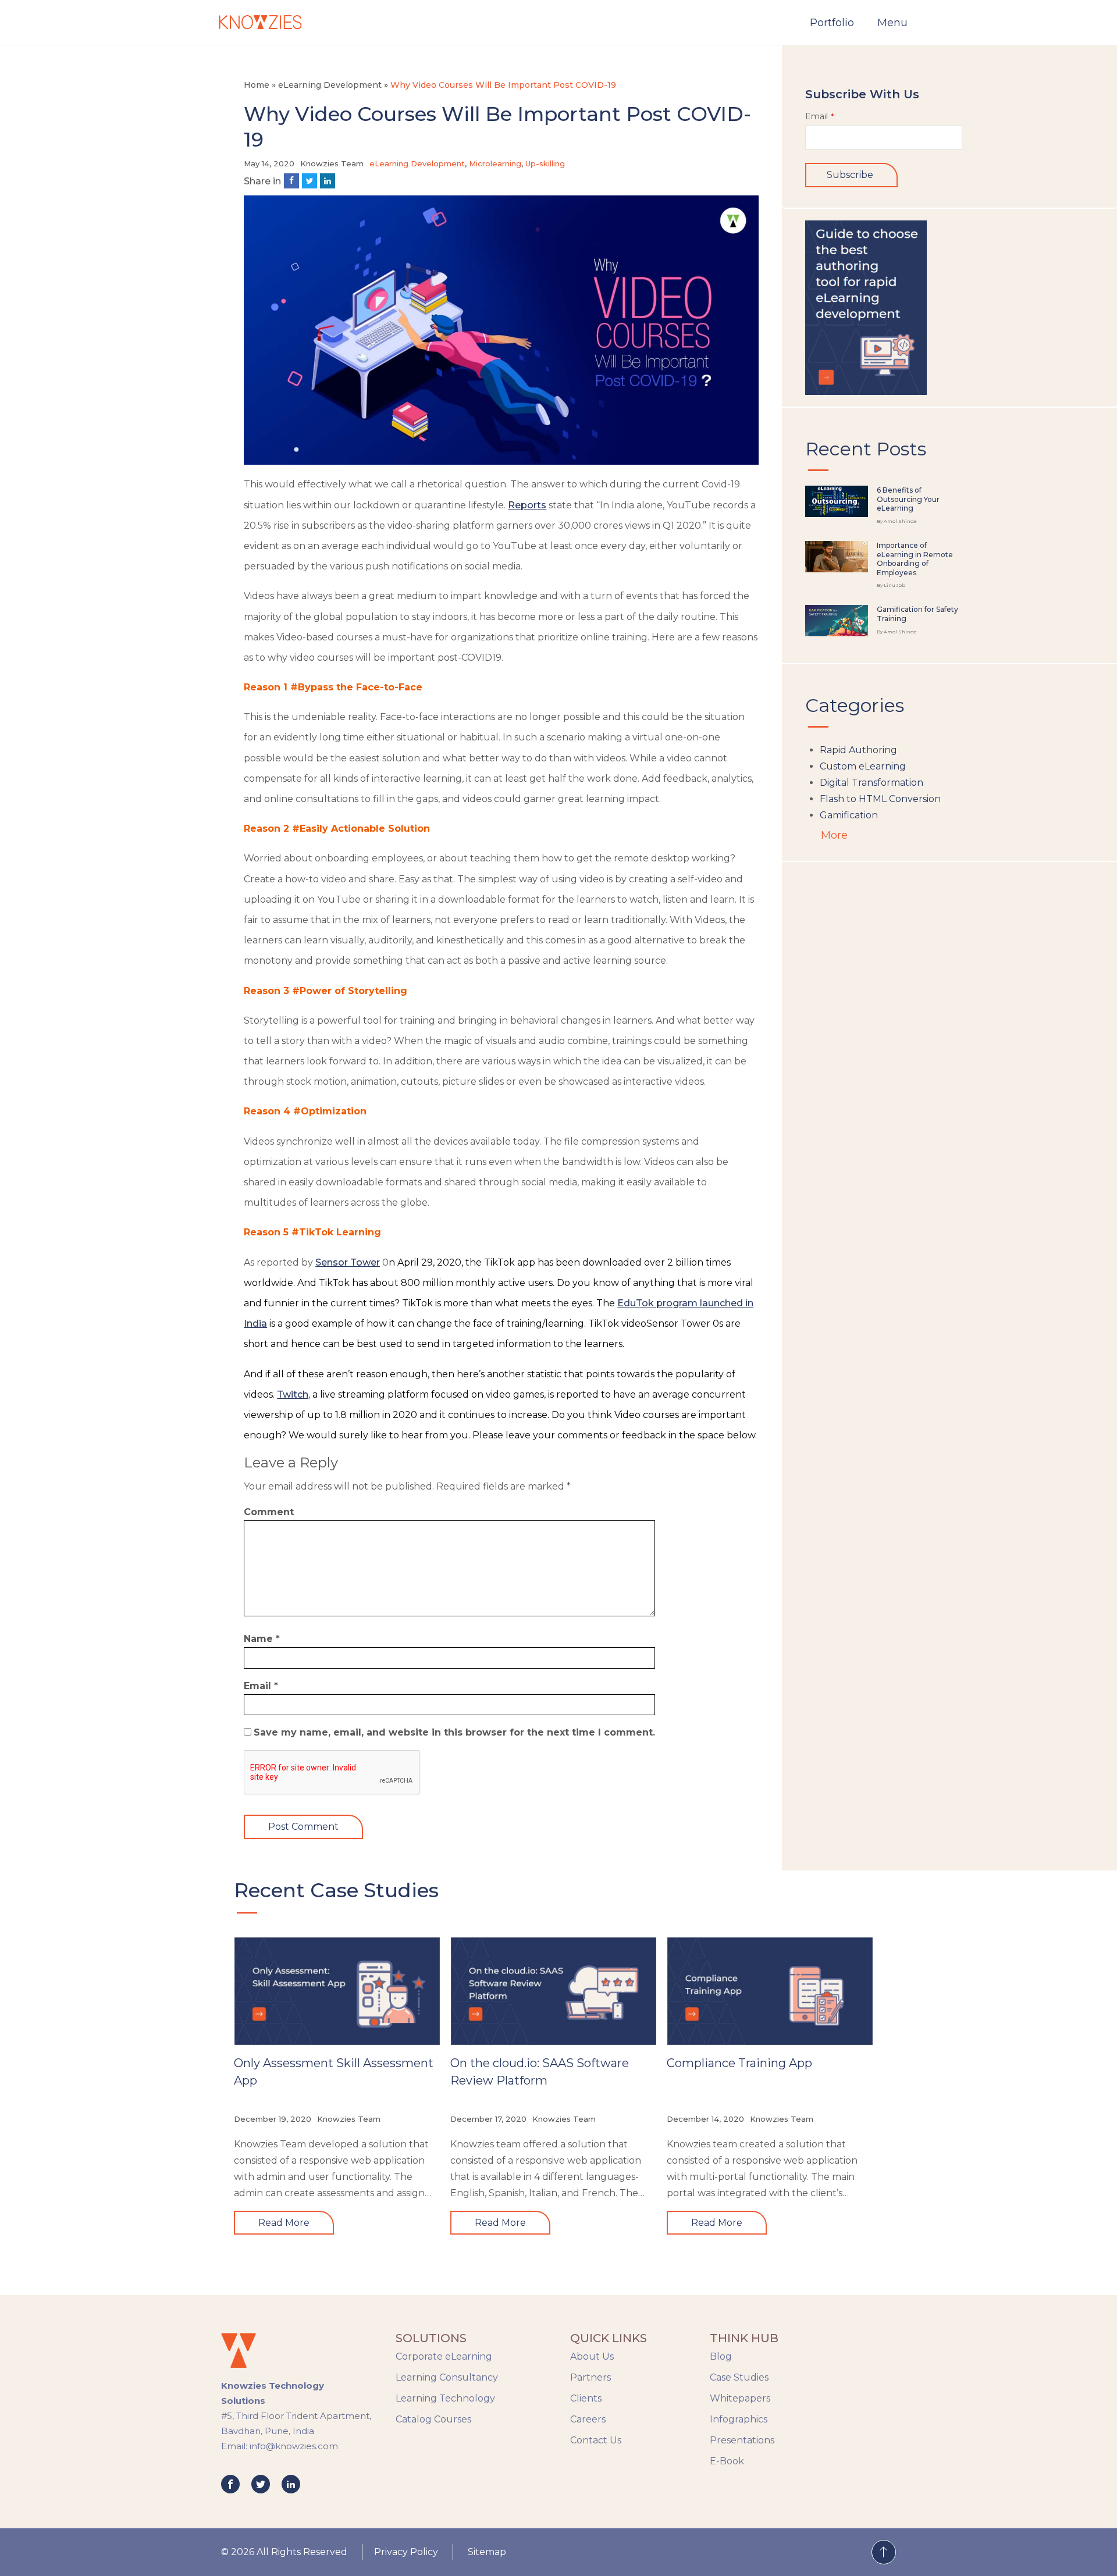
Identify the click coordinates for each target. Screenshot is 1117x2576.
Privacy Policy (406, 2552)
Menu (892, 23)
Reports (527, 505)
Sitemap (487, 2552)
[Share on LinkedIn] (328, 181)
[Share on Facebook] (291, 181)
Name (262, 1639)
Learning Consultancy (447, 2377)
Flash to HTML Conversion (880, 799)
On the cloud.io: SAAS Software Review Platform (540, 2072)
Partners (590, 2377)
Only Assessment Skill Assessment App (334, 2072)
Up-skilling (545, 163)
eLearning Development (330, 85)
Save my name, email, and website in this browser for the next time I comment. (454, 1732)
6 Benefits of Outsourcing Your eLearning (908, 499)
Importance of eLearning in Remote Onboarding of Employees (915, 559)
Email (261, 1686)
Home (257, 85)
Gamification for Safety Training (917, 614)
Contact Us (596, 2440)
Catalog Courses (433, 2419)
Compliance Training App (739, 2063)
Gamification (849, 815)
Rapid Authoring (858, 750)
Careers (588, 2419)
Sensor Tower (348, 1262)
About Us (592, 2356)
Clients (586, 2398)
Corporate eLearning (444, 2356)
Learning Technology (445, 2398)
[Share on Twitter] (310, 181)
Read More (284, 2223)
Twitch (293, 1394)
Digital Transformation (871, 783)
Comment (269, 1512)
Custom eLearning (863, 766)
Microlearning (495, 163)
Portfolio (832, 23)
